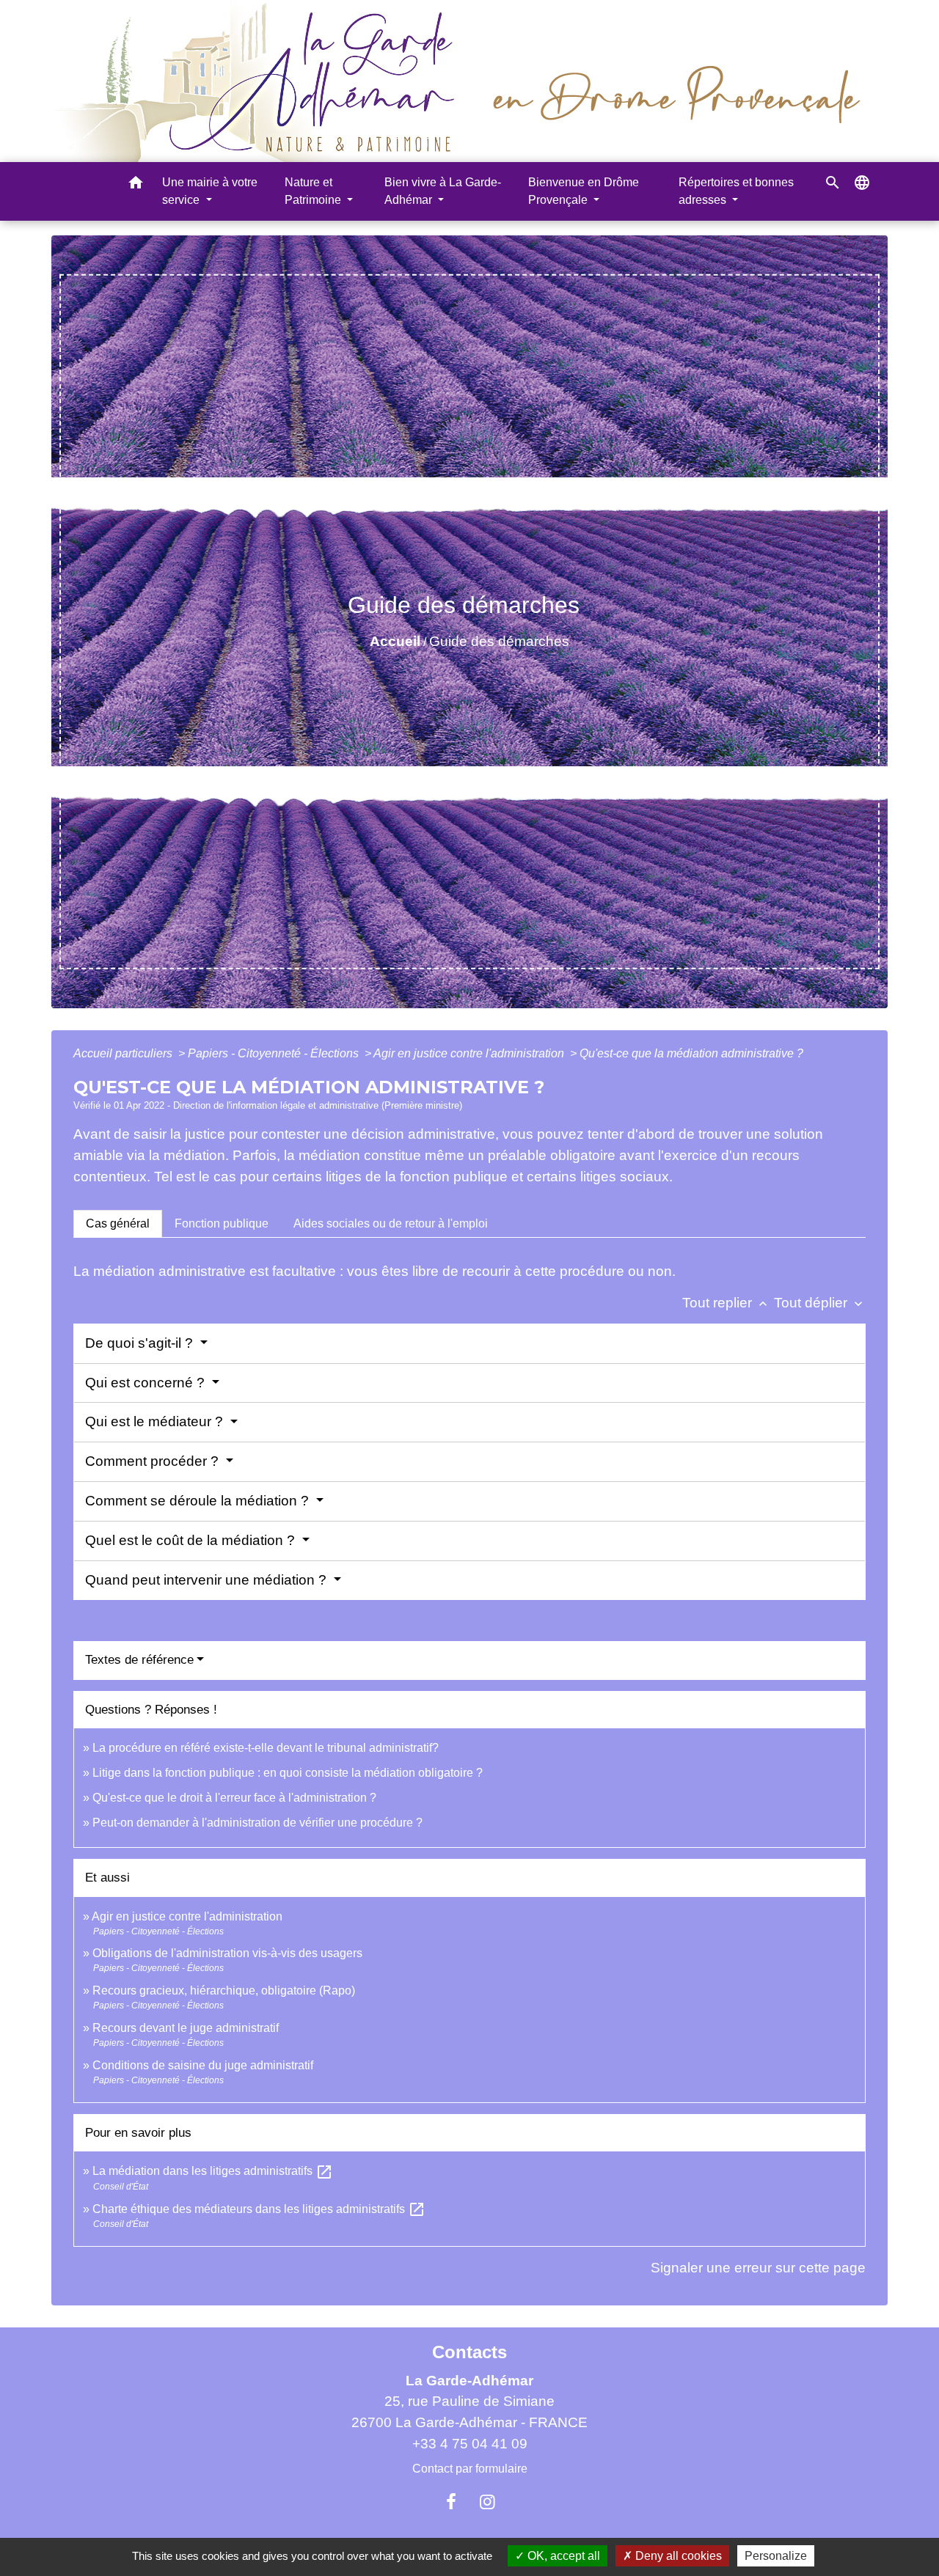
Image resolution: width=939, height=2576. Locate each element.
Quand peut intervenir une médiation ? (208, 1580)
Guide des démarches (499, 641)
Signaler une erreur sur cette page (758, 2268)
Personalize (776, 2556)
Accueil (395, 641)
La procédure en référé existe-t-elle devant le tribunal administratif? (266, 1748)
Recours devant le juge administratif (186, 2028)
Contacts (469, 2352)
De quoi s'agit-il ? (141, 1343)
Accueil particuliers (124, 1053)
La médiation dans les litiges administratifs (213, 2171)
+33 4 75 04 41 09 (470, 2444)
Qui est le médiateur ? (156, 1421)
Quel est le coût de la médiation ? (192, 1540)
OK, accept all (562, 2556)
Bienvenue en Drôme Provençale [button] (584, 191)
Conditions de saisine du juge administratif (203, 2065)
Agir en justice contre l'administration (470, 1053)
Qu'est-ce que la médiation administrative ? (691, 1053)
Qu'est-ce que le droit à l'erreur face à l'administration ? (234, 1798)
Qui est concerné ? (147, 1383)
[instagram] (488, 2502)
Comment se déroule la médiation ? (199, 1501)
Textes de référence (139, 1660)
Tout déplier (820, 1303)
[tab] (118, 1224)
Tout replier (726, 1303)
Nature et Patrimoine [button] (314, 191)
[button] (136, 185)
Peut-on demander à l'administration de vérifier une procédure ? (257, 1823)
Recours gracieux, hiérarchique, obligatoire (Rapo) (224, 1990)
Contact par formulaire (470, 2469)
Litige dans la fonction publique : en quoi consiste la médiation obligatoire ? (288, 1773)
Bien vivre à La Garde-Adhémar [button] (443, 191)
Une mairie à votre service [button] (210, 191)
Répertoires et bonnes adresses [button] (736, 191)
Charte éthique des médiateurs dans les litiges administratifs (259, 2209)
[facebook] (451, 2502)
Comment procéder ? (154, 1461)
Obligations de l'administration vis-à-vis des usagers (227, 1953)
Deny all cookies (677, 2556)
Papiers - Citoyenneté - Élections (275, 1053)
